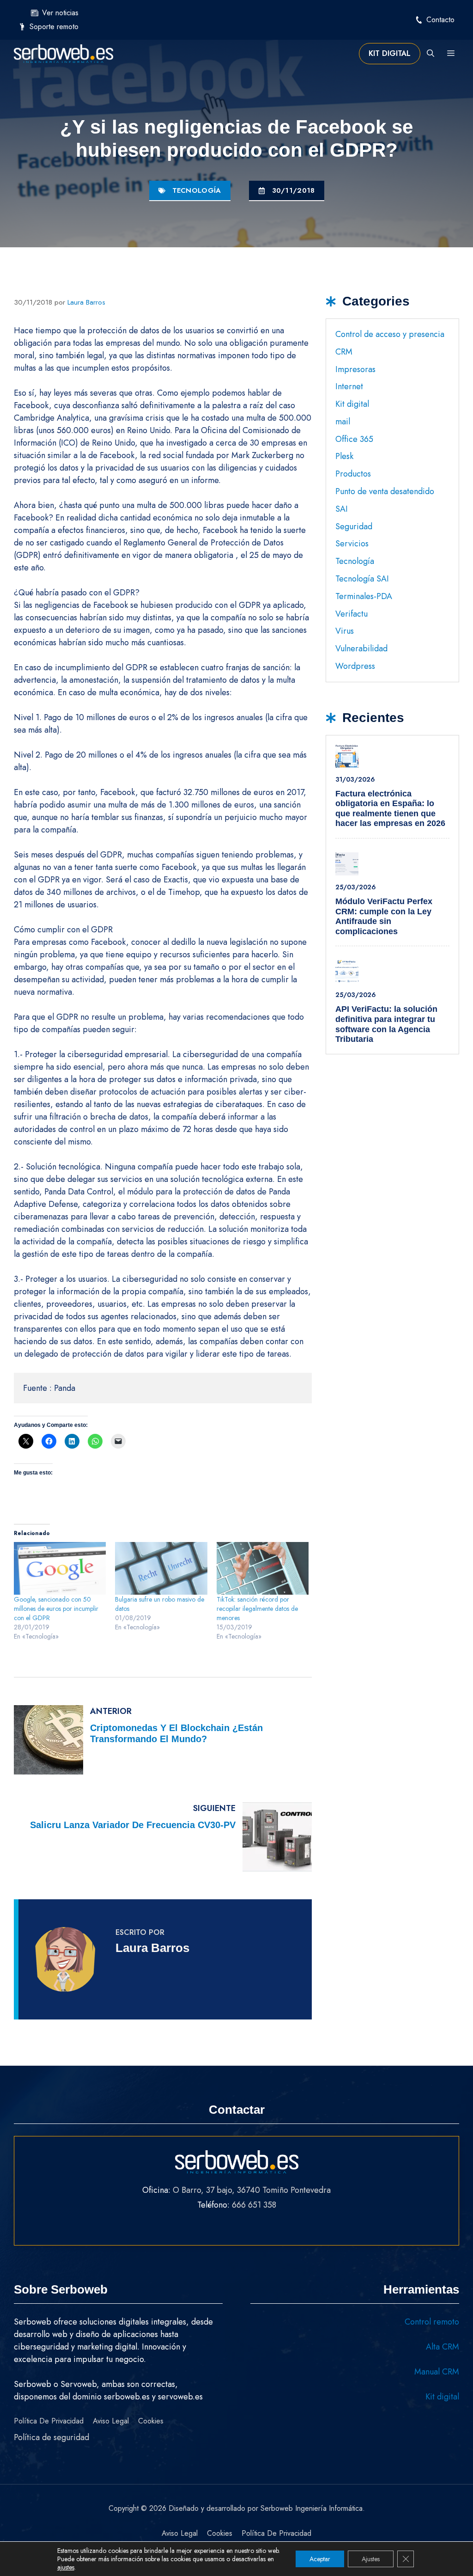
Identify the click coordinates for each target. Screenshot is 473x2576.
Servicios (352, 544)
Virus (345, 631)
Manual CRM (437, 2372)
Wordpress (355, 666)
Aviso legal (111, 2421)
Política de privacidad (49, 2421)
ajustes (66, 2567)
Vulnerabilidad (361, 649)
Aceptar (320, 2559)
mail (343, 422)
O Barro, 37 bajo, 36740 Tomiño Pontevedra (252, 2190)
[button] (431, 54)
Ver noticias (60, 13)
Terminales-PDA (364, 596)
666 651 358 (254, 2205)
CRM (344, 352)
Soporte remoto (54, 27)
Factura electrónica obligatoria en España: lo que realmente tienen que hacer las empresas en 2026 (390, 809)
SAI (342, 509)
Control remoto (432, 2322)
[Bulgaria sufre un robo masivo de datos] (161, 1568)
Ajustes (371, 2559)
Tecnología (197, 190)
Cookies (151, 2421)
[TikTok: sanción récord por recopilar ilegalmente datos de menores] (263, 1568)
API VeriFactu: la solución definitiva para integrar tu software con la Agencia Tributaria (386, 1024)
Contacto (440, 20)
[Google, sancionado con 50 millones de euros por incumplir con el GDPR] (60, 1568)
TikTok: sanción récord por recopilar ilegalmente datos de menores (257, 1609)
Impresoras (355, 369)
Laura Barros (152, 1948)
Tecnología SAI (362, 579)
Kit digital (390, 53)
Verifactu (352, 614)
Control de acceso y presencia (390, 334)
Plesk (344, 456)
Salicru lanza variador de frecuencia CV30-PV (133, 1825)
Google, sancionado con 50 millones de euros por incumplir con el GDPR (56, 1609)
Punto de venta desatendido (385, 491)
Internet (349, 386)
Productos (353, 474)
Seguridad (354, 526)
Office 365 (354, 439)
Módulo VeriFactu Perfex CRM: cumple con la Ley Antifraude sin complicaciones (384, 916)
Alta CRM (443, 2347)
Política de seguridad (52, 2437)
